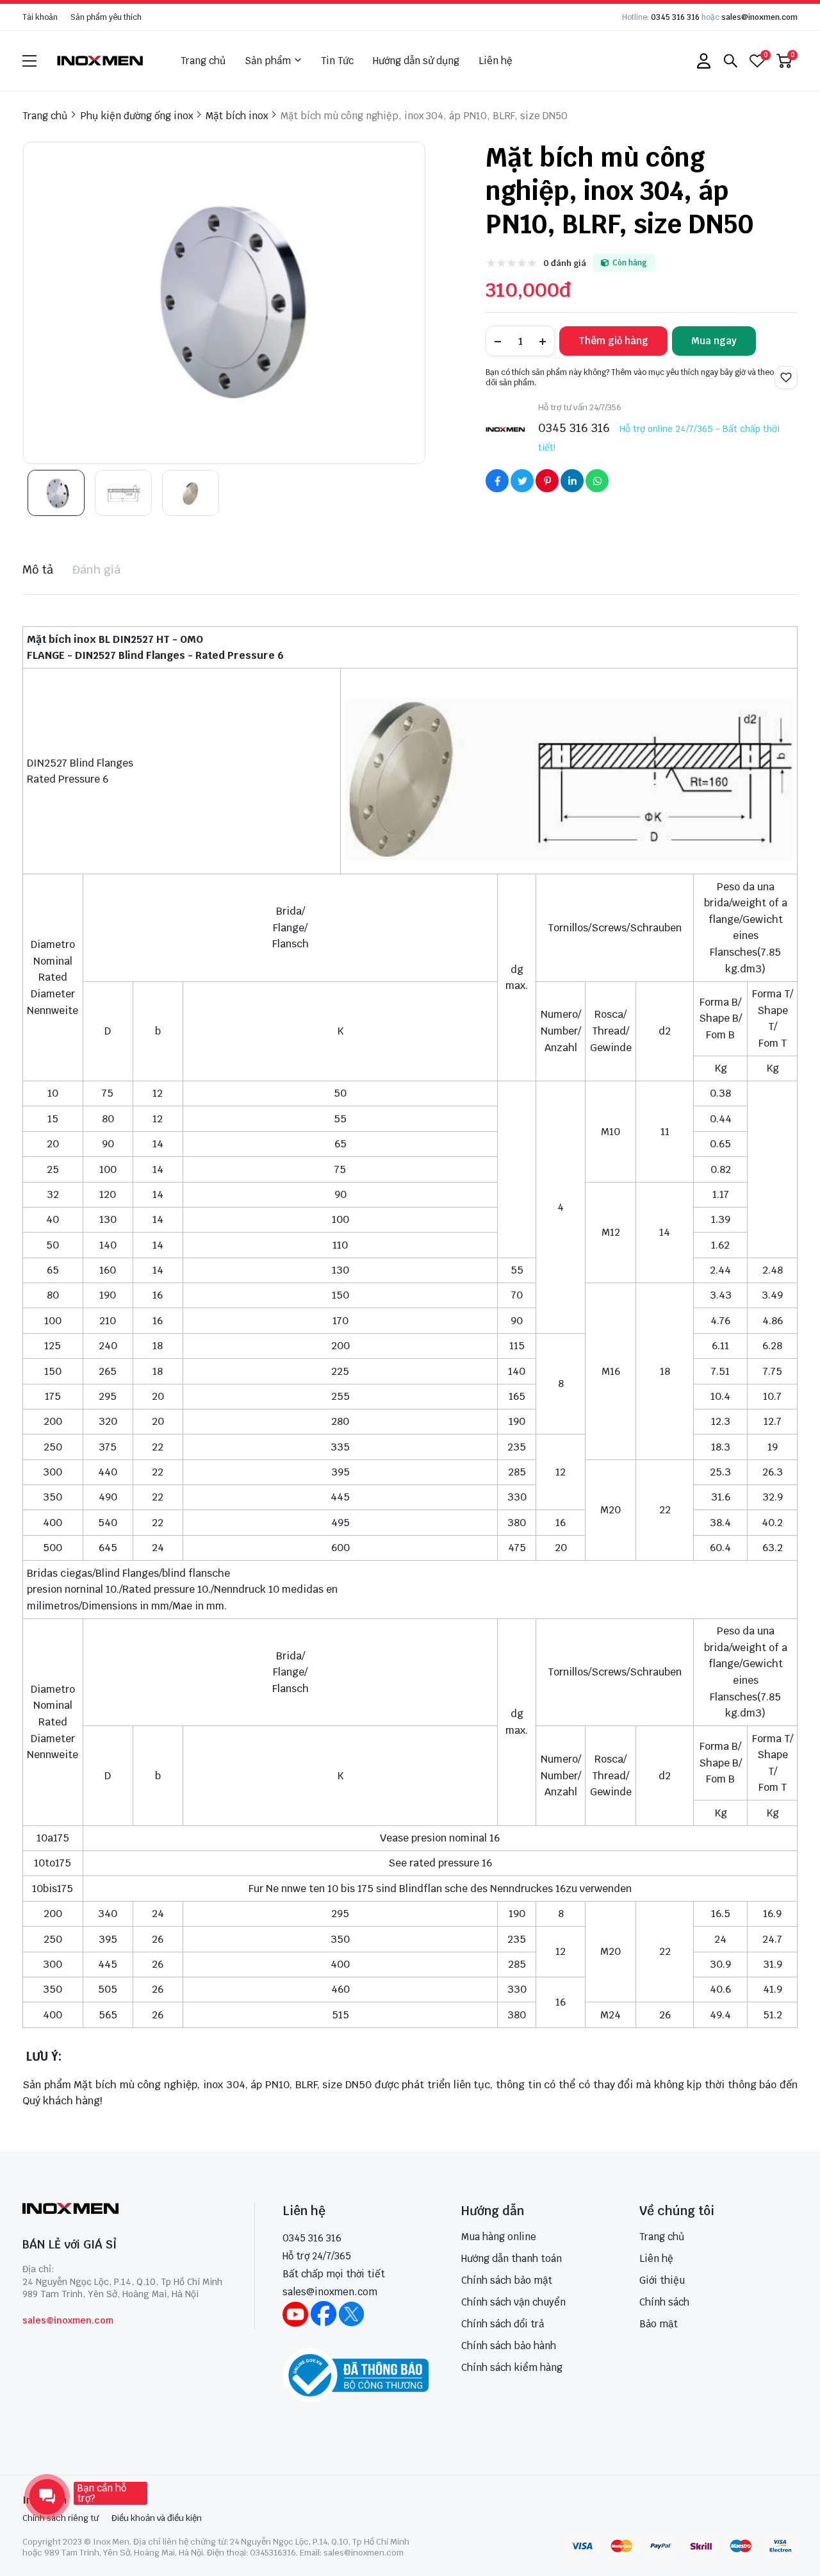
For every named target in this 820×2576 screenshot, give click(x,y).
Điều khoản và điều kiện (157, 2518)
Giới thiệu (662, 2280)
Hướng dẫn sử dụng (416, 61)
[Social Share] (497, 481)
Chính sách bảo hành (509, 2346)
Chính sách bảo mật (507, 2280)
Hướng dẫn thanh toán (512, 2258)
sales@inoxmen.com (759, 17)
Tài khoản (40, 17)
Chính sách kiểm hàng (512, 2367)
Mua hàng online (499, 2237)
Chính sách (664, 2302)
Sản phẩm (268, 61)
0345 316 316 (675, 17)
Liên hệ (496, 61)
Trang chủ (203, 61)
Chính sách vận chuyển (513, 2302)
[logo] (101, 61)
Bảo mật (659, 2324)
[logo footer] (125, 2210)
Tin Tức (337, 61)
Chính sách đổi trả (503, 2324)
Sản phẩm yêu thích (106, 17)
